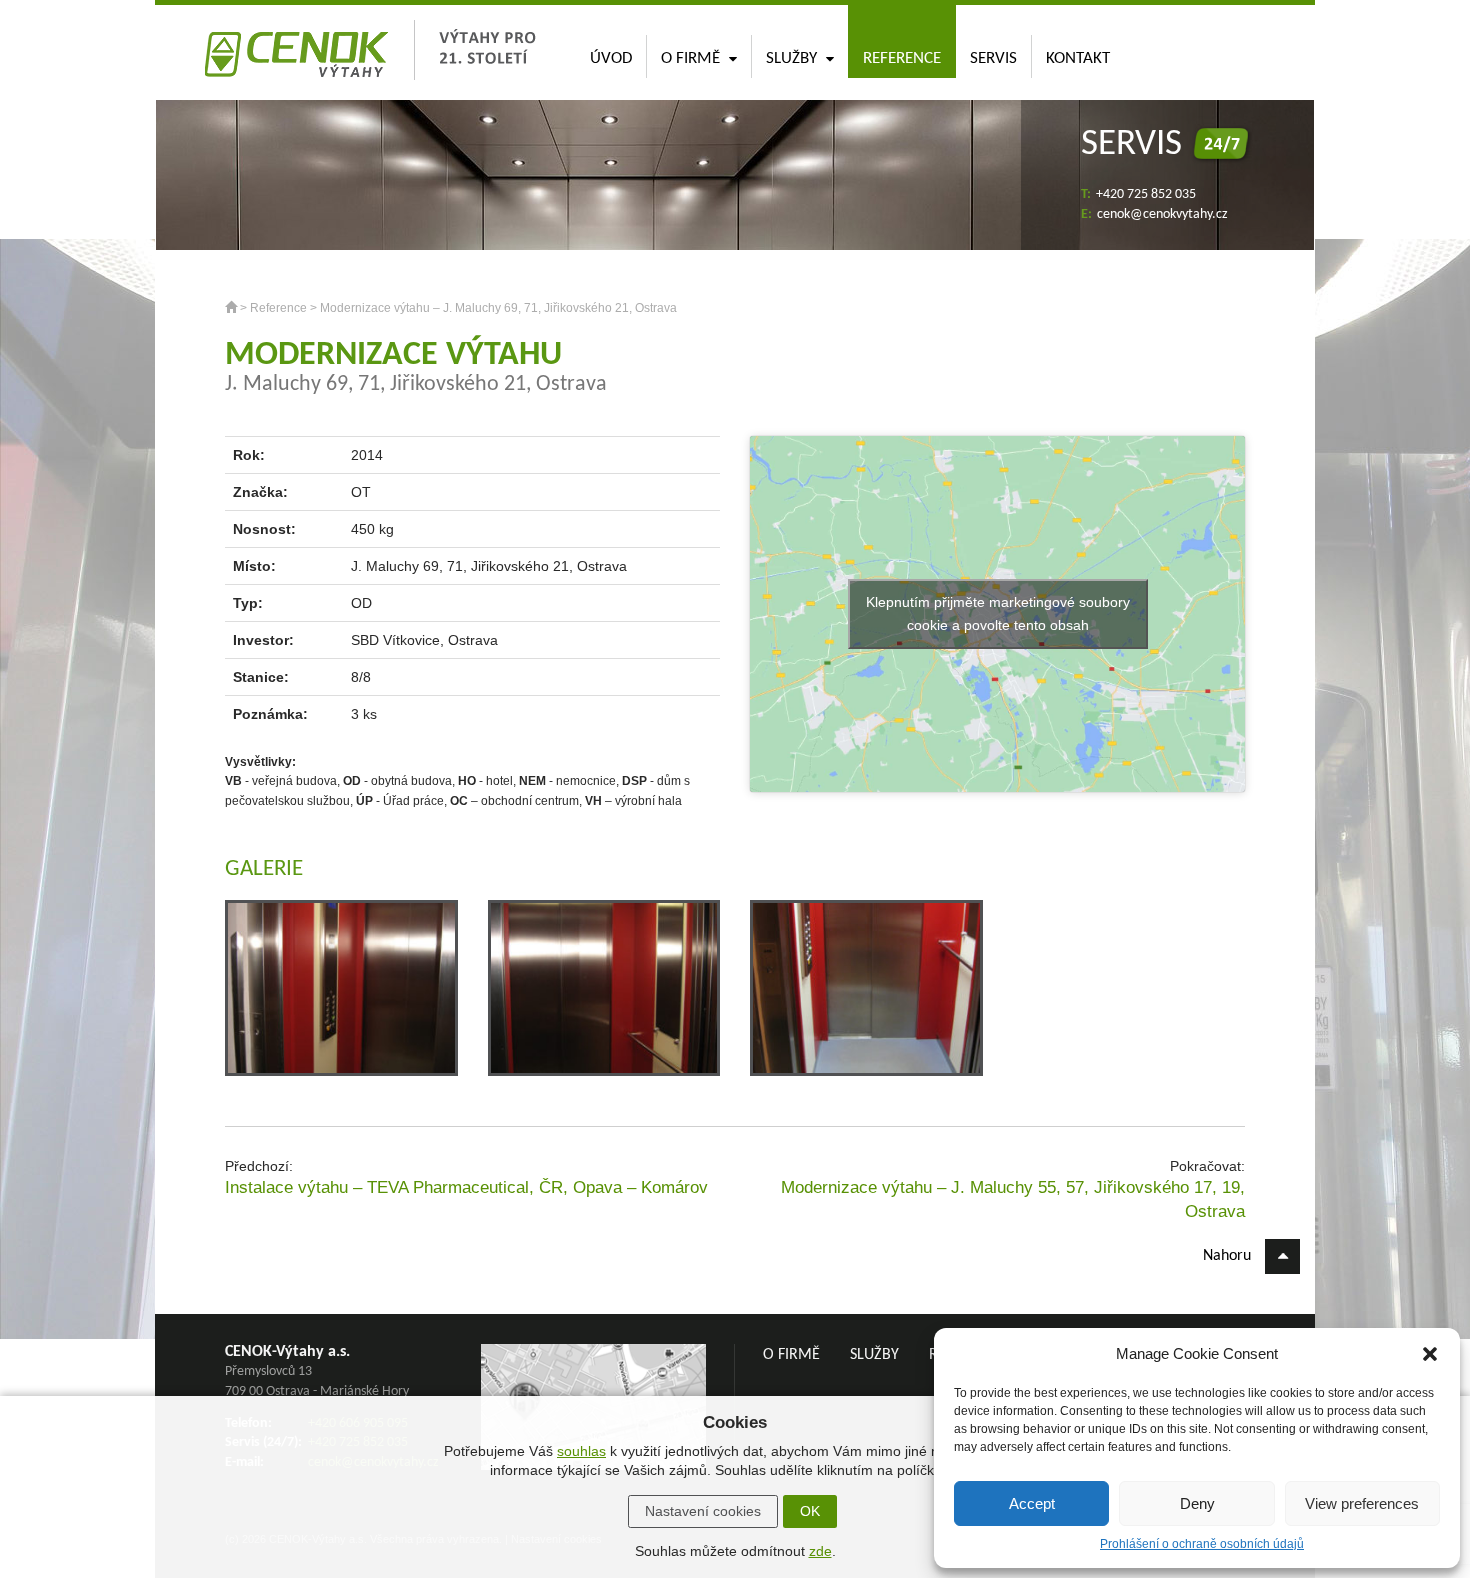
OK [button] (810, 1511)
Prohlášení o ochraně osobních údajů (1202, 1544)
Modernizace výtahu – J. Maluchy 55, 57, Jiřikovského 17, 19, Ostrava (1013, 1199)
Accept (1032, 1503)
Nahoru (1229, 1256)
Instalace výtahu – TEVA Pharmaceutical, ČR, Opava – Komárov (466, 1187)
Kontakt (1078, 58)
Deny (1197, 1503)
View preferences (1362, 1503)
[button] (1430, 1354)
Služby (791, 58)
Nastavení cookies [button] (703, 1511)
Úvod (611, 58)
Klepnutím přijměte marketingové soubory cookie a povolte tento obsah (998, 613)
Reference (902, 58)
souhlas (581, 1451)
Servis (993, 58)
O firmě (690, 58)
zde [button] (820, 1551)
